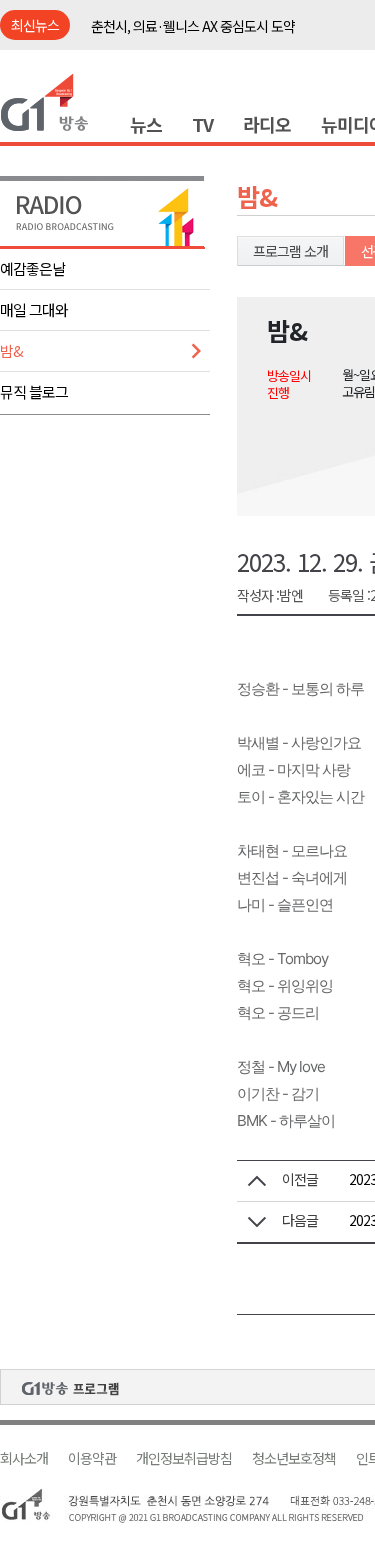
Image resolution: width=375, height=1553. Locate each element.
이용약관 (92, 1458)
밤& (11, 350)
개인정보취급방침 (184, 1458)
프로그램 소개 (290, 251)
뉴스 (146, 124)
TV (202, 124)
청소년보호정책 (294, 1458)
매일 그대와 (34, 309)
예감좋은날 (32, 268)
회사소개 (24, 1458)
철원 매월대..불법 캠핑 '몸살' (167, 40)
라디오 (267, 124)
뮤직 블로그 (34, 391)
